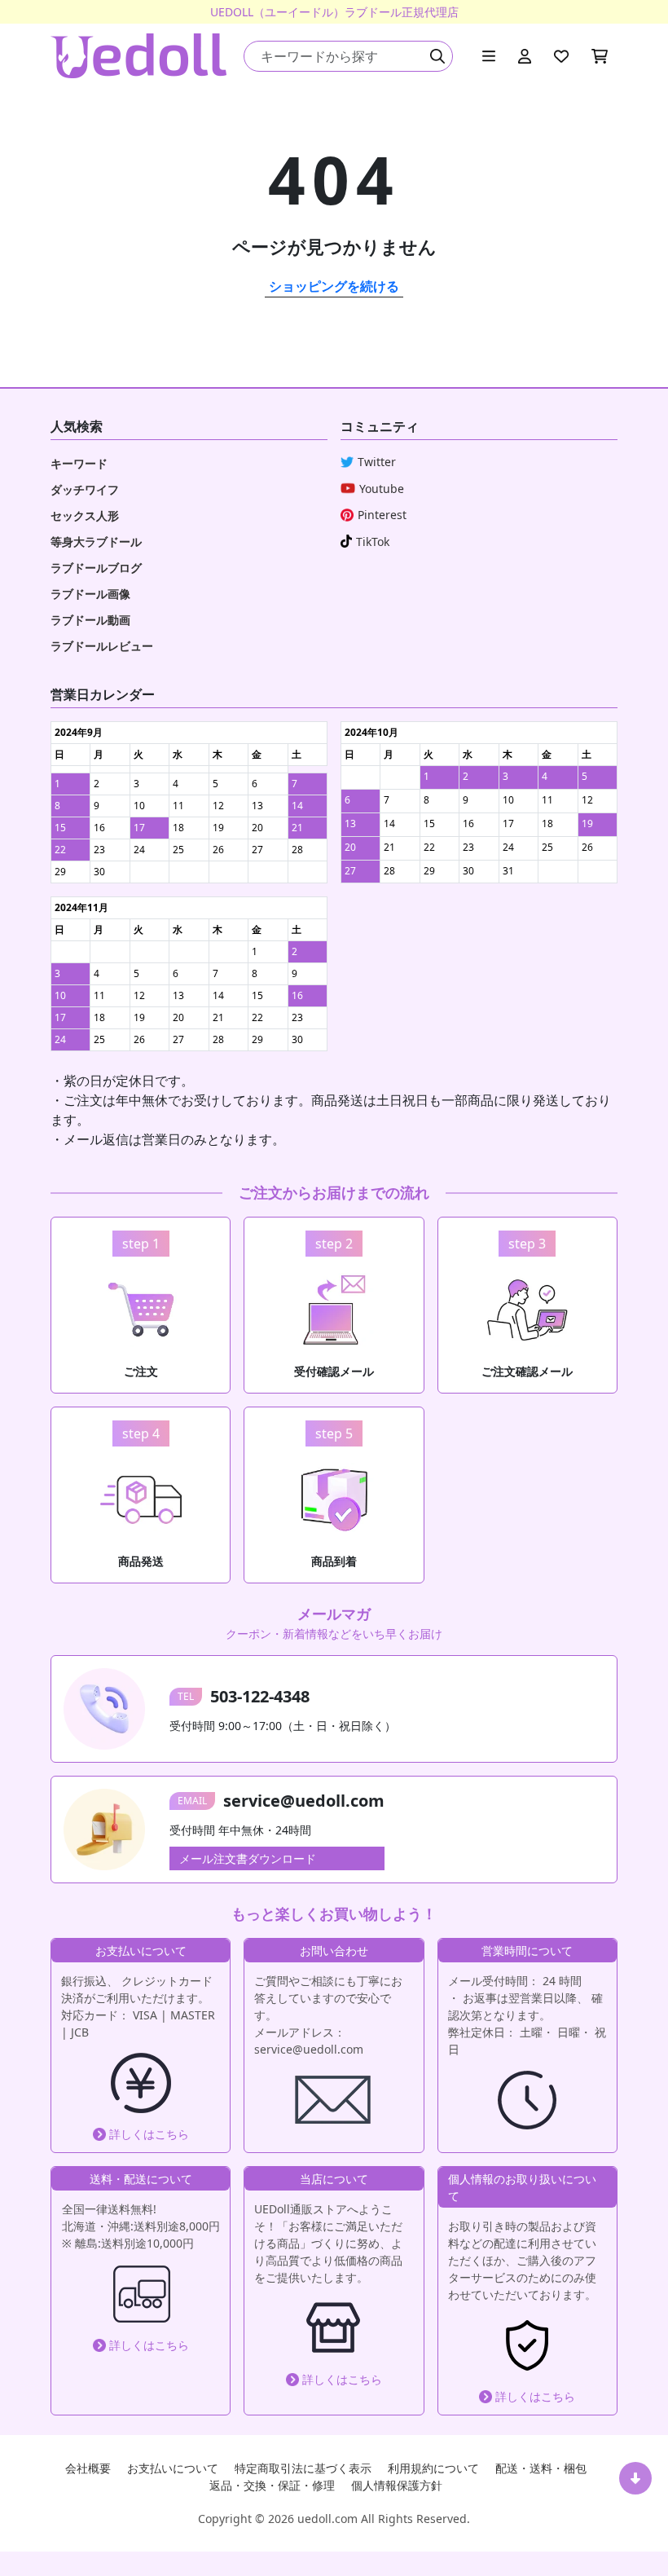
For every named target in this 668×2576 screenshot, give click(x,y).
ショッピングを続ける (334, 286)
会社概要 (88, 2468)
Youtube (382, 489)
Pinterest (382, 515)
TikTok (373, 542)
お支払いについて (173, 2468)
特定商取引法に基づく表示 (303, 2468)
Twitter (377, 462)
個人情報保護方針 (397, 2485)
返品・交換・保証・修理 (272, 2485)
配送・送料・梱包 (541, 2468)
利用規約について (433, 2468)
